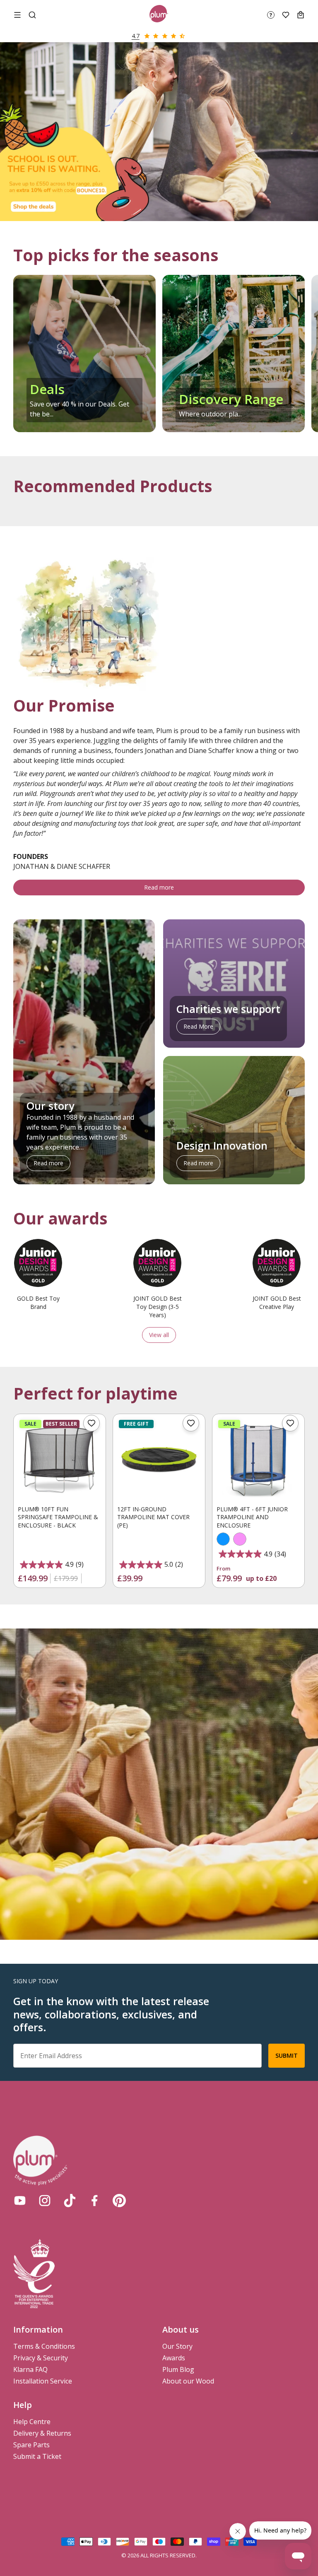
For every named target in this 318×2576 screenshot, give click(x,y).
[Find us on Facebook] (94, 2201)
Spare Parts (31, 2445)
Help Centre (32, 2422)
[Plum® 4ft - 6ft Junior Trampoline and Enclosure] (258, 1460)
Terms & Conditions (44, 2346)
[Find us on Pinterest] (119, 2201)
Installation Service (43, 2381)
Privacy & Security (41, 2358)
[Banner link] (159, 132)
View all (159, 1335)
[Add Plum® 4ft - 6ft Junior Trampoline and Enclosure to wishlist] (290, 1423)
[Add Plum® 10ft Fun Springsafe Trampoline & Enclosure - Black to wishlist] (92, 1423)
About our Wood (188, 2381)
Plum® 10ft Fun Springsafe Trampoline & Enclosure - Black (58, 1517)
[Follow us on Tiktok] (70, 2201)
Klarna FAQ (30, 2369)
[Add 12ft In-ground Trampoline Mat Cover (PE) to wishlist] (191, 1423)
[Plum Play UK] (159, 15)
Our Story (177, 2346)
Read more (159, 887)
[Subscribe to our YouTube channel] (20, 2201)
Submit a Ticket (37, 2456)
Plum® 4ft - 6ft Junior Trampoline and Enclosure (252, 1517)
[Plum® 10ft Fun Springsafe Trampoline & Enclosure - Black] (60, 1460)
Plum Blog (178, 2369)
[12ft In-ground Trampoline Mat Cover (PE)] (159, 1460)
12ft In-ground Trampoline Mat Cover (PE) (153, 1517)
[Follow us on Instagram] (45, 2201)
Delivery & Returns (42, 2433)
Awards (174, 2358)
